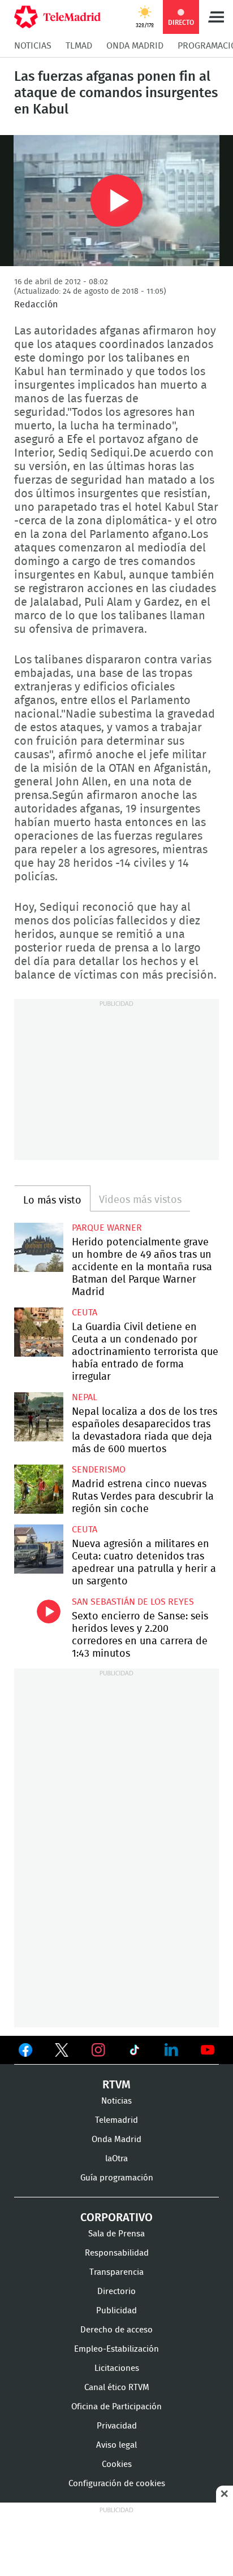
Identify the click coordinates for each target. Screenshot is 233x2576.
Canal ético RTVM (117, 2388)
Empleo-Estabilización (116, 2349)
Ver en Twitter (62, 2052)
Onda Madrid (135, 46)
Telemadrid (116, 2120)
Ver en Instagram (98, 2050)
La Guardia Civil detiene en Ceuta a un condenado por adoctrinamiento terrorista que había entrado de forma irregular (39, 1332)
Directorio (116, 2292)
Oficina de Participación (116, 2407)
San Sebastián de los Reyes (133, 1602)
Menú (216, 17)
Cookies (117, 2464)
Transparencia (116, 2272)
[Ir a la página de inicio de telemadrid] (57, 17)
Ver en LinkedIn (171, 2050)
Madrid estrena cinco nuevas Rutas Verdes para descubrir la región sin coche (39, 1489)
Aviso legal (116, 2445)
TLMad (79, 46)
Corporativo (116, 2218)
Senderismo (99, 1470)
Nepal (85, 1397)
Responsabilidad (117, 2253)
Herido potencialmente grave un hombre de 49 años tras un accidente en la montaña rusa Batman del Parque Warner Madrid (39, 1247)
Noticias (33, 46)
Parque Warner (107, 1228)
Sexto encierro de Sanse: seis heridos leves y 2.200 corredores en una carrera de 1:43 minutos (39, 1621)
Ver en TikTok (135, 2052)
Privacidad (117, 2426)
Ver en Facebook (25, 2052)
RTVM (116, 2085)
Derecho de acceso (116, 2330)
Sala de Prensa (116, 2234)
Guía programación (117, 2178)
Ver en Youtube (208, 2050)
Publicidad (116, 2311)
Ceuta (85, 1313)
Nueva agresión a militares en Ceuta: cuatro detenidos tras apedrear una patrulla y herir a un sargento (39, 1549)
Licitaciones (117, 2368)
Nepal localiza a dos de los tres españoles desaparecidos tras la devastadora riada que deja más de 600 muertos (39, 1417)
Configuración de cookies (117, 2484)
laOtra (116, 2159)
